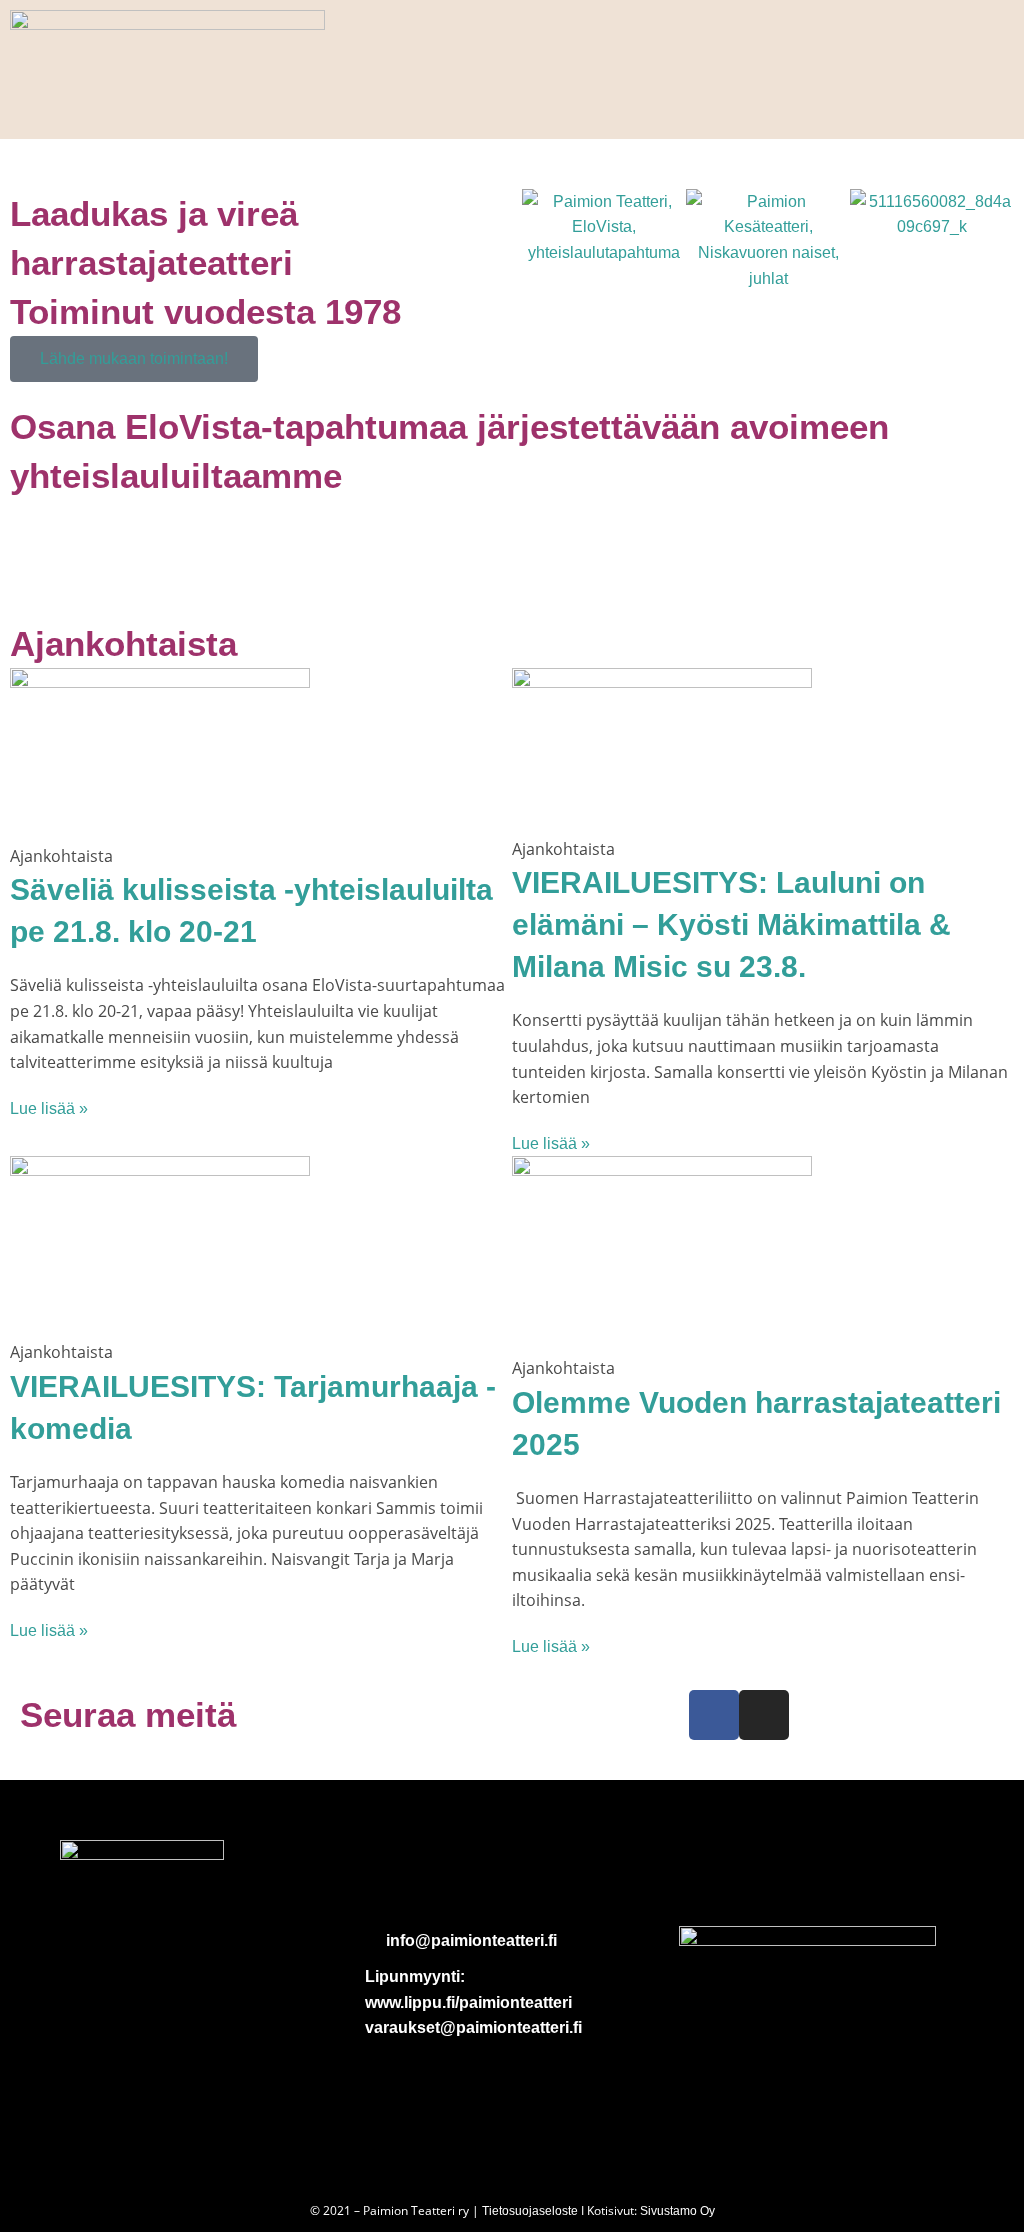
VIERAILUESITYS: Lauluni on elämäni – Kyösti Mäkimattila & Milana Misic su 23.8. (731, 924)
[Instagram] (764, 1715)
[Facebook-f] (714, 1715)
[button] (541, 240)
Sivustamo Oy (677, 2211)
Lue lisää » (49, 1108)
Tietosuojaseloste (530, 2211)
